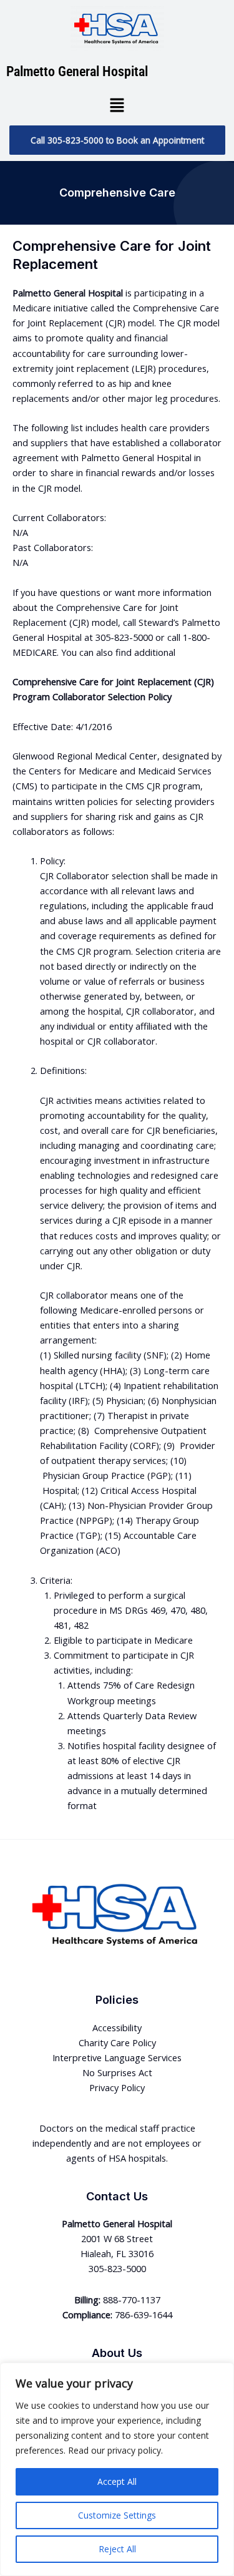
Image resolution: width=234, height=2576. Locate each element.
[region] (117, 2469)
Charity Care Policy (117, 2042)
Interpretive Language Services (117, 2057)
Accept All (117, 2481)
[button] (117, 105)
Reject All (117, 2549)
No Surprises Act (117, 2072)
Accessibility (117, 2027)
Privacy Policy (117, 2087)
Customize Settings (117, 2515)
